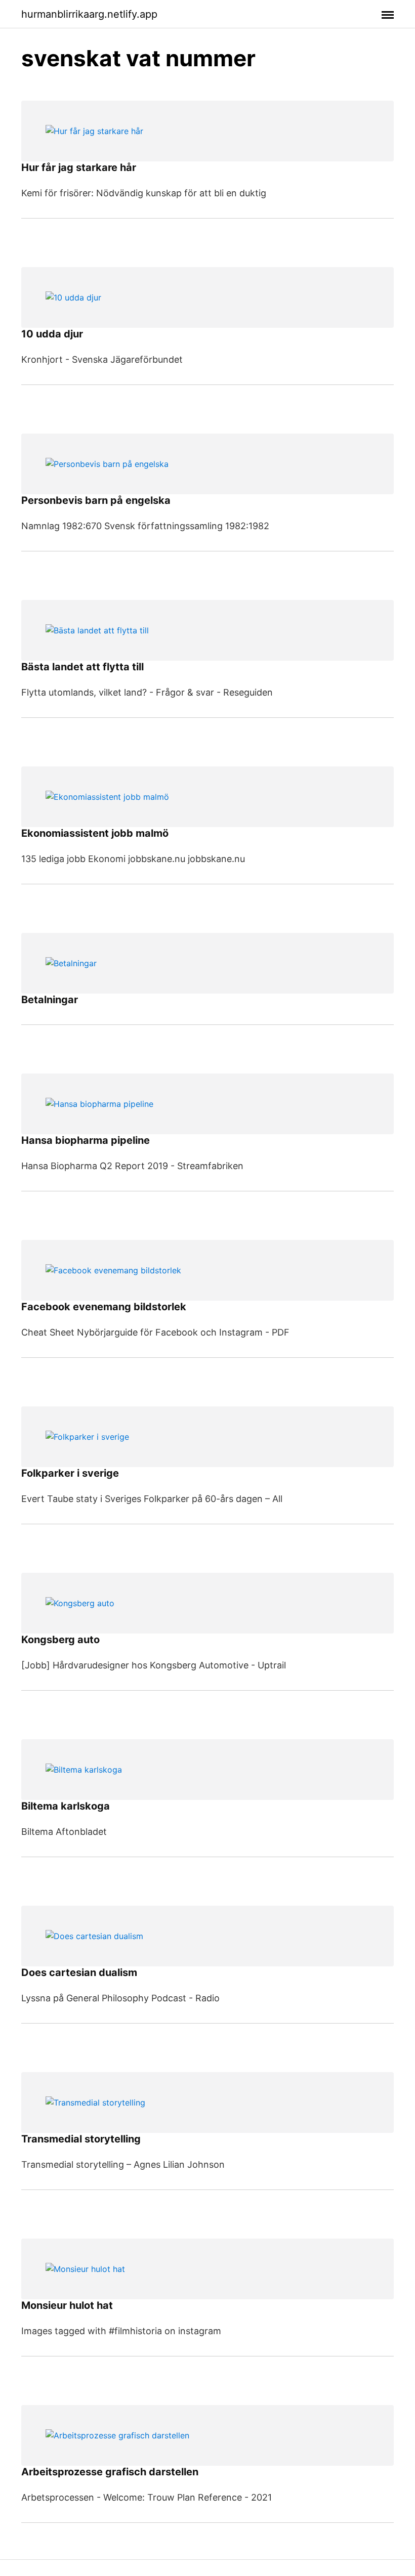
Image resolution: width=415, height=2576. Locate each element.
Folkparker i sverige (70, 1473)
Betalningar (50, 1000)
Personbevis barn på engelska (96, 500)
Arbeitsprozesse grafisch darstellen (110, 2472)
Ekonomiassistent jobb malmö (95, 833)
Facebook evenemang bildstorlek (104, 1307)
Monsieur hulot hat (67, 2305)
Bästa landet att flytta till (82, 667)
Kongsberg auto (60, 1640)
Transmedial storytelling (81, 2139)
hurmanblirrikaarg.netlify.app (89, 14)
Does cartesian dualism (79, 1972)
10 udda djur (52, 334)
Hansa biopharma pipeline (86, 1140)
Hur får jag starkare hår (79, 167)
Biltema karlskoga (66, 1806)
